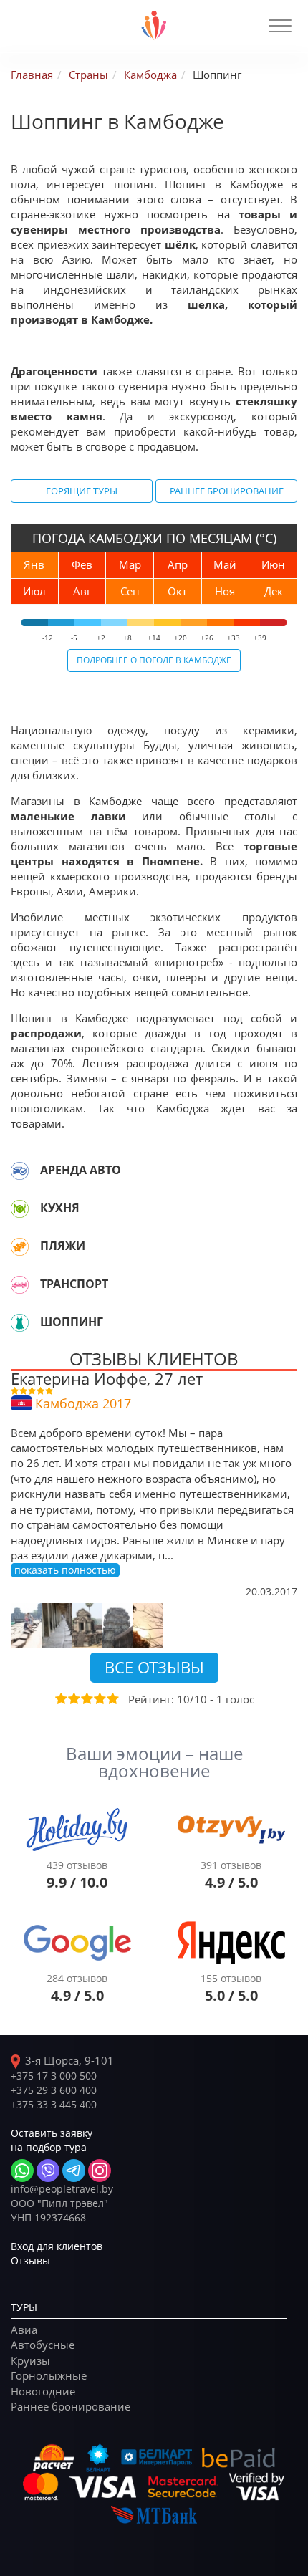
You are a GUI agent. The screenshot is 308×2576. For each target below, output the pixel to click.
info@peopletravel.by (62, 2189)
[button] (280, 26)
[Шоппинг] (20, 1322)
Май (225, 564)
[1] (60, 1698)
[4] (99, 1698)
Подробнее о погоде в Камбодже (154, 660)
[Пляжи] (20, 1246)
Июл (34, 591)
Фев (82, 564)
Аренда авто (81, 1170)
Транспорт (74, 1284)
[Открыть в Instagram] (100, 2171)
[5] (112, 1698)
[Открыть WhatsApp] (22, 2171)
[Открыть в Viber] (48, 2171)
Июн (273, 564)
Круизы (30, 2360)
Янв (34, 564)
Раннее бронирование (227, 491)
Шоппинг (72, 1322)
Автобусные (43, 2345)
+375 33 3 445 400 (54, 2104)
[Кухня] (20, 1208)
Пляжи (63, 1246)
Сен (130, 591)
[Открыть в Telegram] (74, 2171)
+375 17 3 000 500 (54, 2076)
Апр (178, 564)
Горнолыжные (49, 2375)
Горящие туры (82, 491)
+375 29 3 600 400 (54, 2090)
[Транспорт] (20, 1284)
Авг (82, 591)
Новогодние (43, 2391)
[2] (73, 1698)
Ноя (225, 591)
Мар (130, 564)
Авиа (24, 2330)
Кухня (60, 1208)
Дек (274, 591)
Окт (177, 591)
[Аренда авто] (20, 1171)
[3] (86, 1698)
